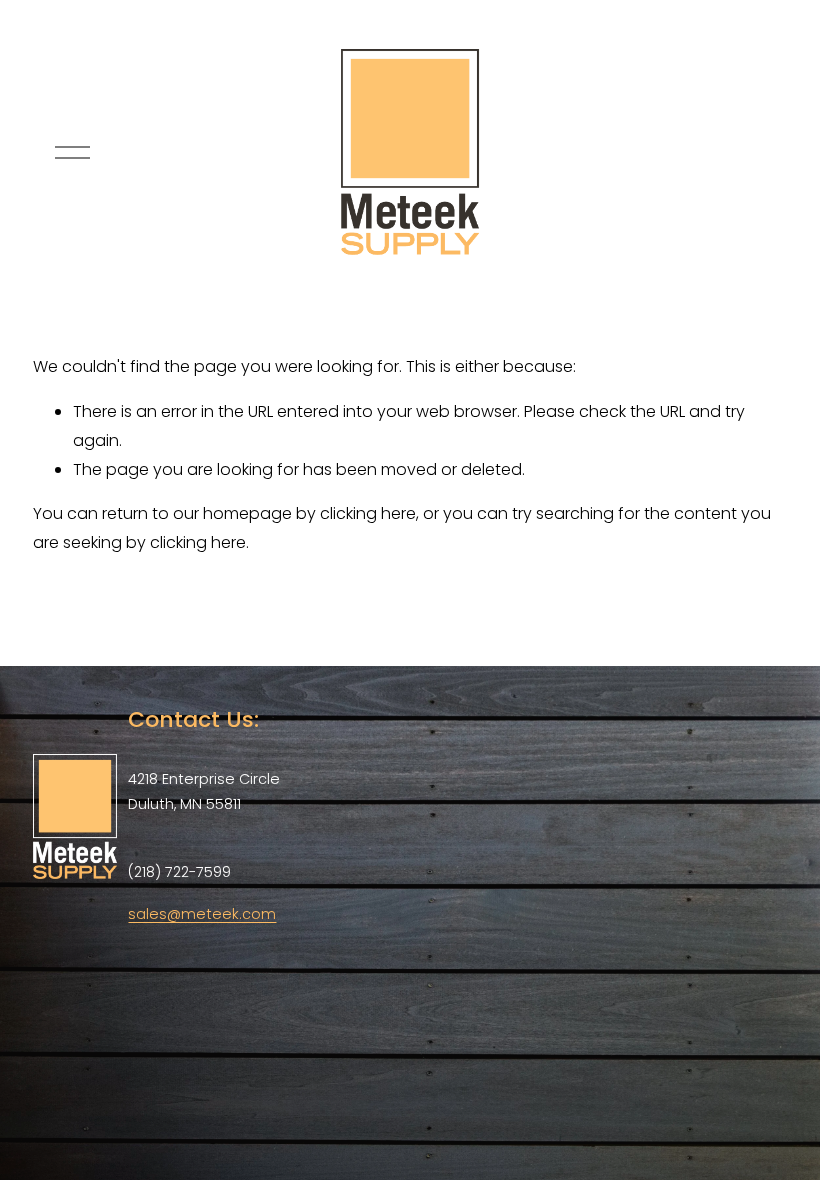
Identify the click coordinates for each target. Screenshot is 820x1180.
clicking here (368, 513)
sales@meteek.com (202, 914)
